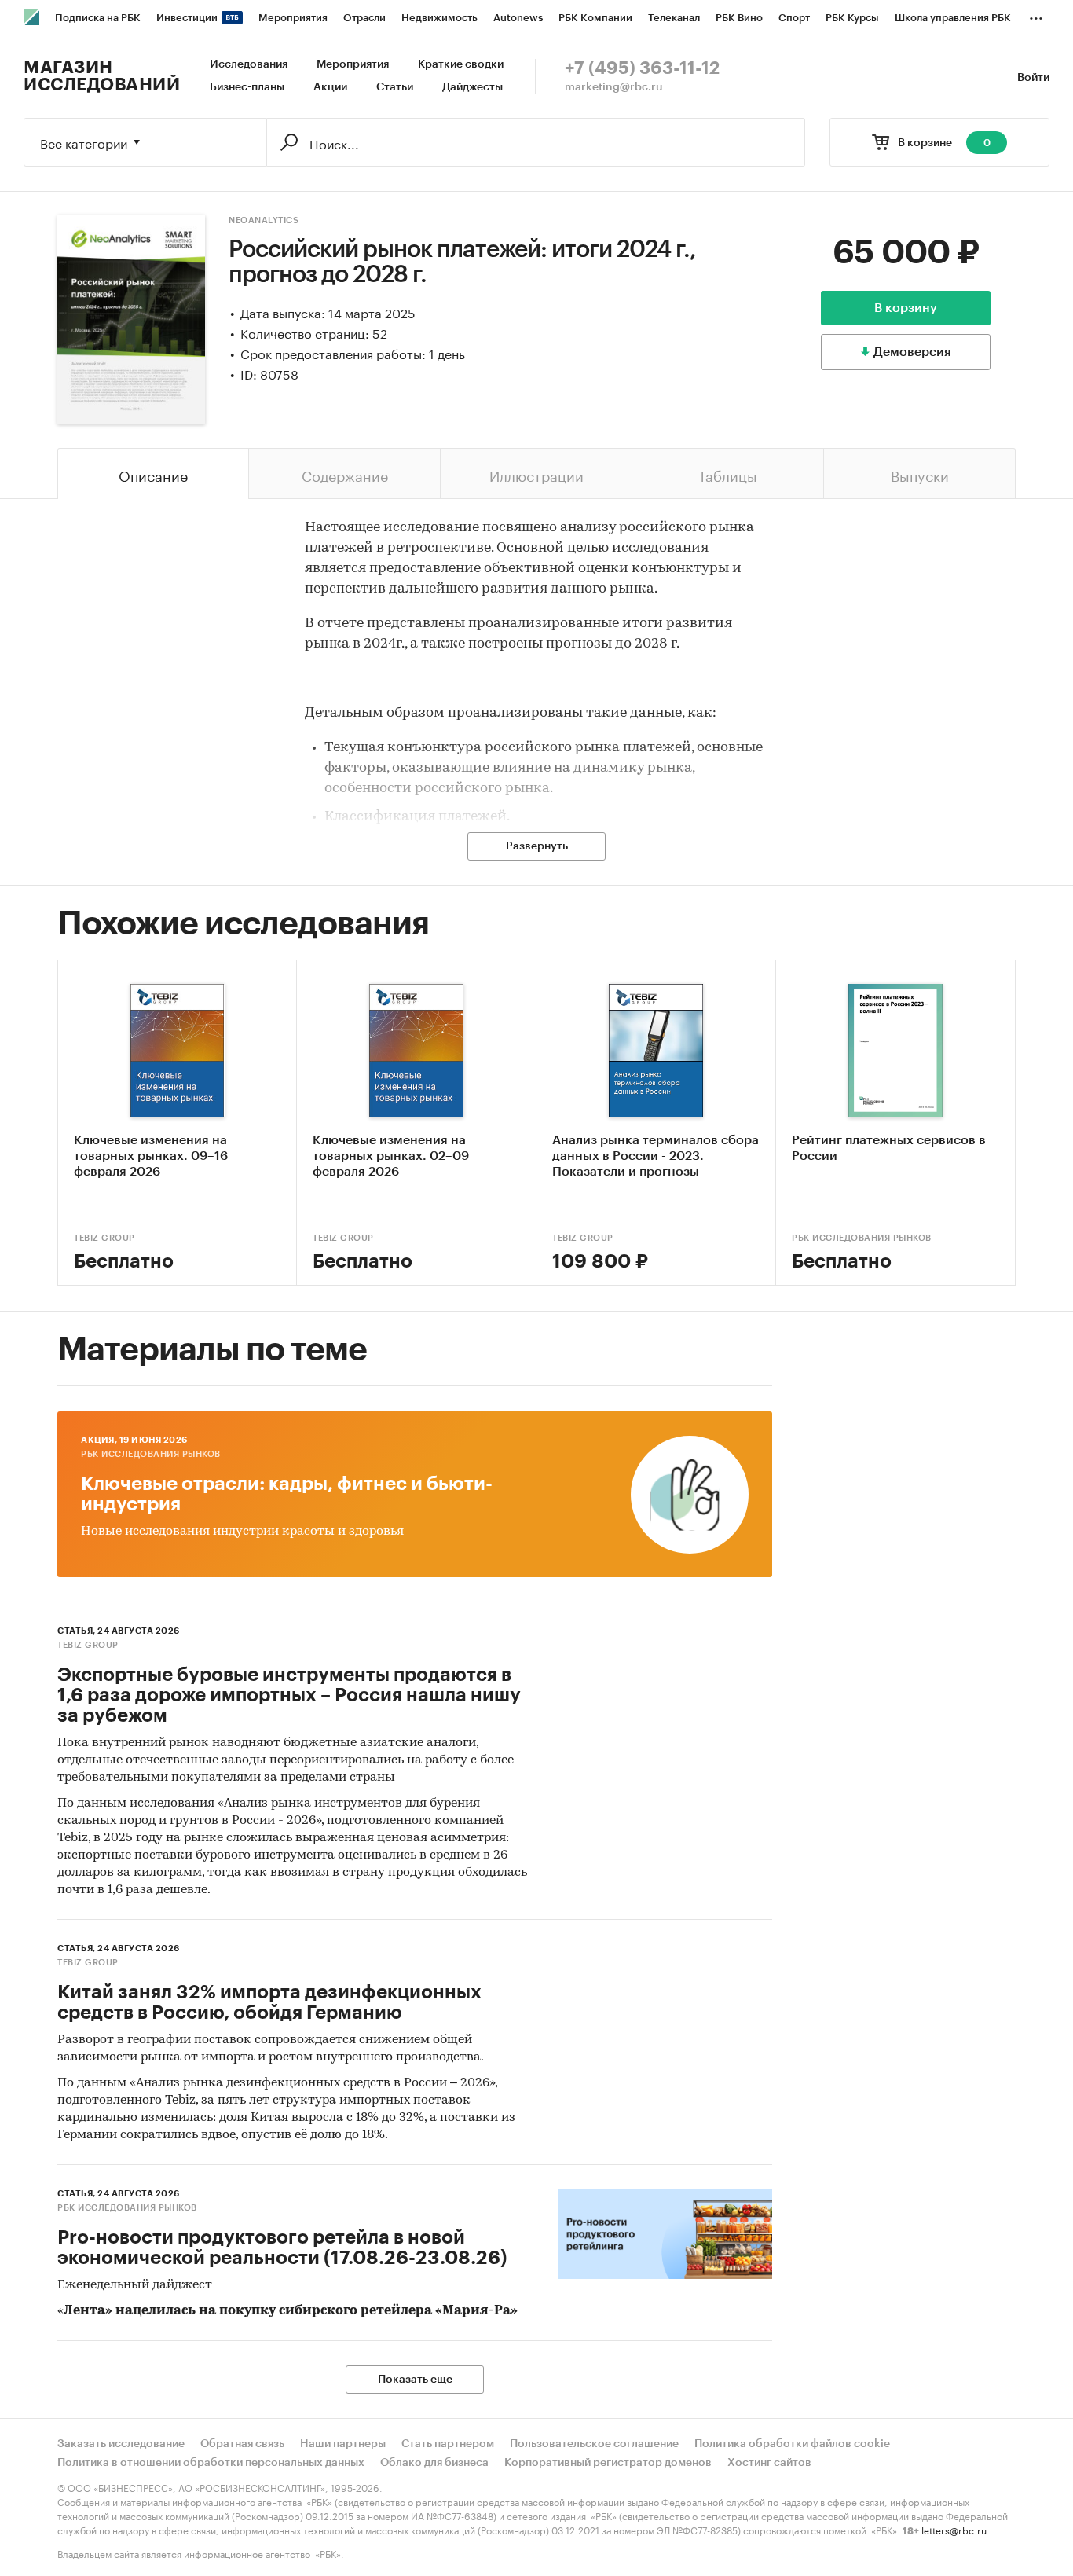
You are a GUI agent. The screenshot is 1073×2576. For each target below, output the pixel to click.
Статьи (395, 87)
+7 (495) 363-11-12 (642, 68)
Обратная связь (242, 2444)
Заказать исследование (121, 2444)
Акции (330, 87)
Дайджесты (472, 87)
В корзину (906, 308)
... (1036, 15)
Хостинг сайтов (769, 2463)
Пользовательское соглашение (594, 2444)
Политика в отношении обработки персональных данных (211, 2463)
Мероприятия (353, 64)
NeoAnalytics (264, 220)
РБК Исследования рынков (862, 1238)
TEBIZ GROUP (104, 1238)
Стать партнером (448, 2444)
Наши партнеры (343, 2444)
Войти (1033, 78)
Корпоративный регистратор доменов (608, 2463)
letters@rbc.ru (954, 2529)
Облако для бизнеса (434, 2463)
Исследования (249, 64)
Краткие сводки (461, 64)
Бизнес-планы (247, 87)
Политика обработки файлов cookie (792, 2444)
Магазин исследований (102, 76)
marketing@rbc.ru (614, 87)
